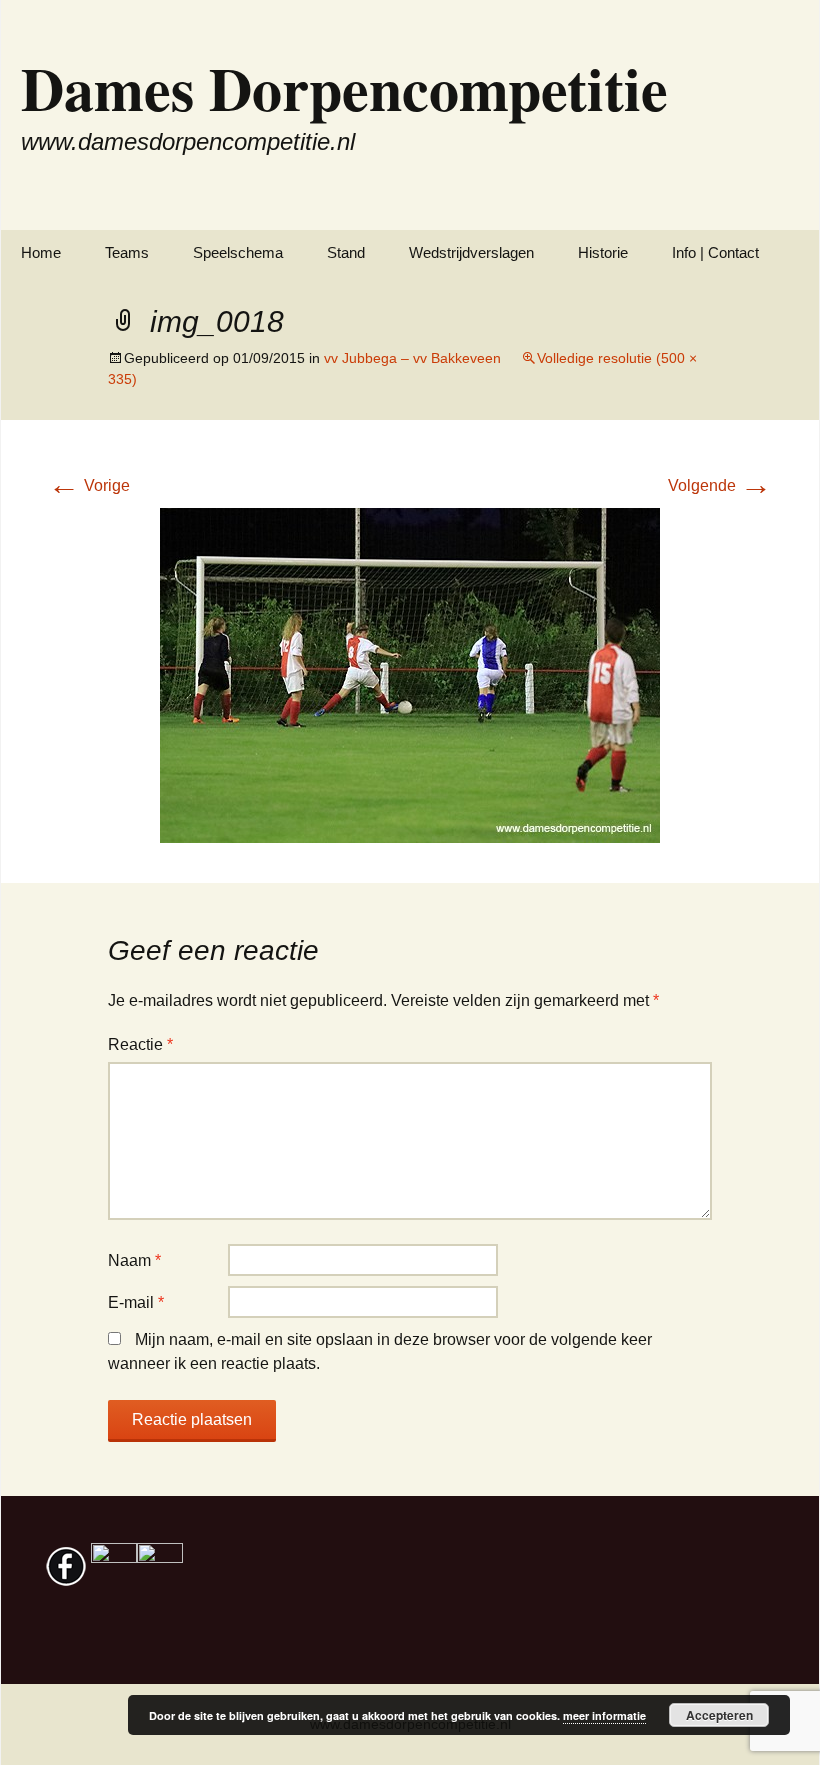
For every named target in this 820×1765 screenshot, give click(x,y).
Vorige (89, 485)
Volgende (720, 485)
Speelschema (238, 252)
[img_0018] (410, 674)
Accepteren (719, 1715)
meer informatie (604, 1715)
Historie (603, 252)
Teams (127, 252)
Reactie (140, 1044)
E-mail (136, 1302)
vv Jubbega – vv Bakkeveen (412, 358)
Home (41, 252)
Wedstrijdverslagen (471, 252)
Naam (134, 1260)
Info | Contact (715, 252)
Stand (346, 252)
